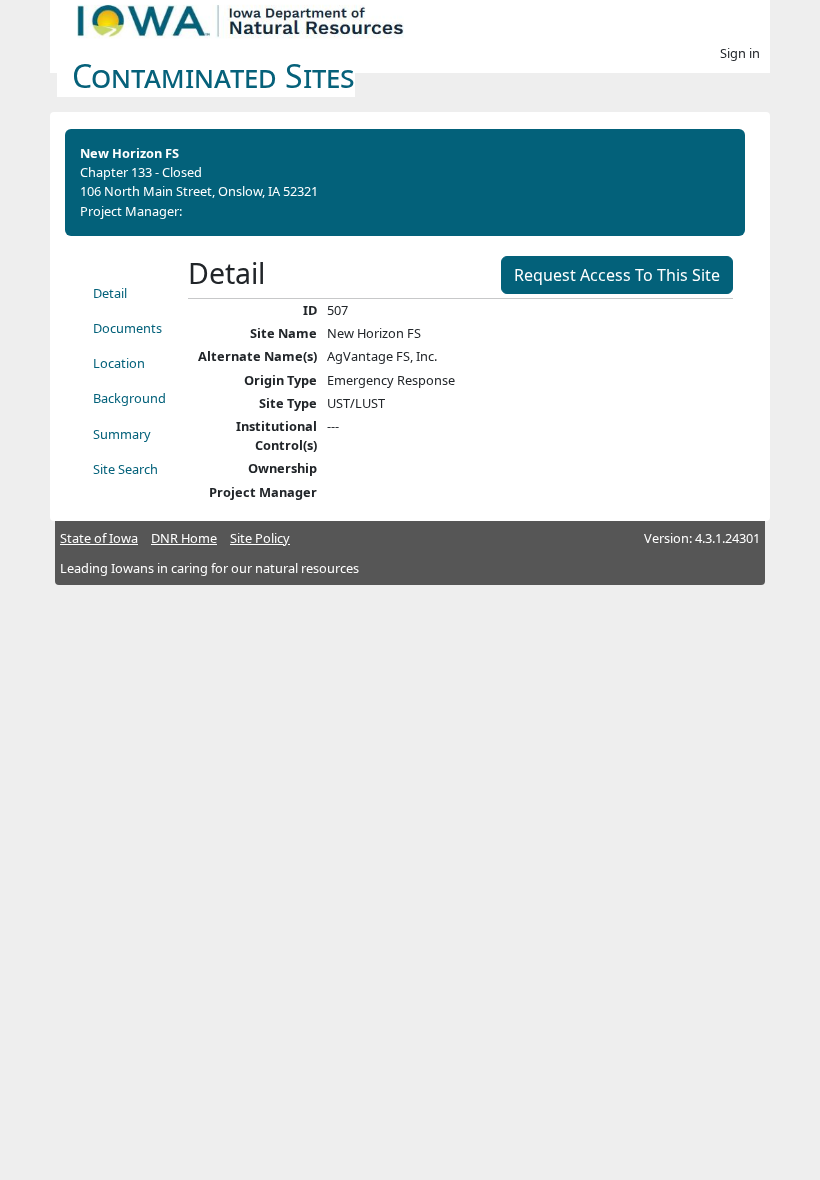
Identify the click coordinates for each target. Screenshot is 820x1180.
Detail (110, 293)
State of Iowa (99, 538)
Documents (127, 328)
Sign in (740, 53)
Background (129, 398)
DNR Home (184, 538)
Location (119, 363)
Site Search (125, 469)
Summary (122, 434)
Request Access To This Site (617, 275)
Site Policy (260, 538)
